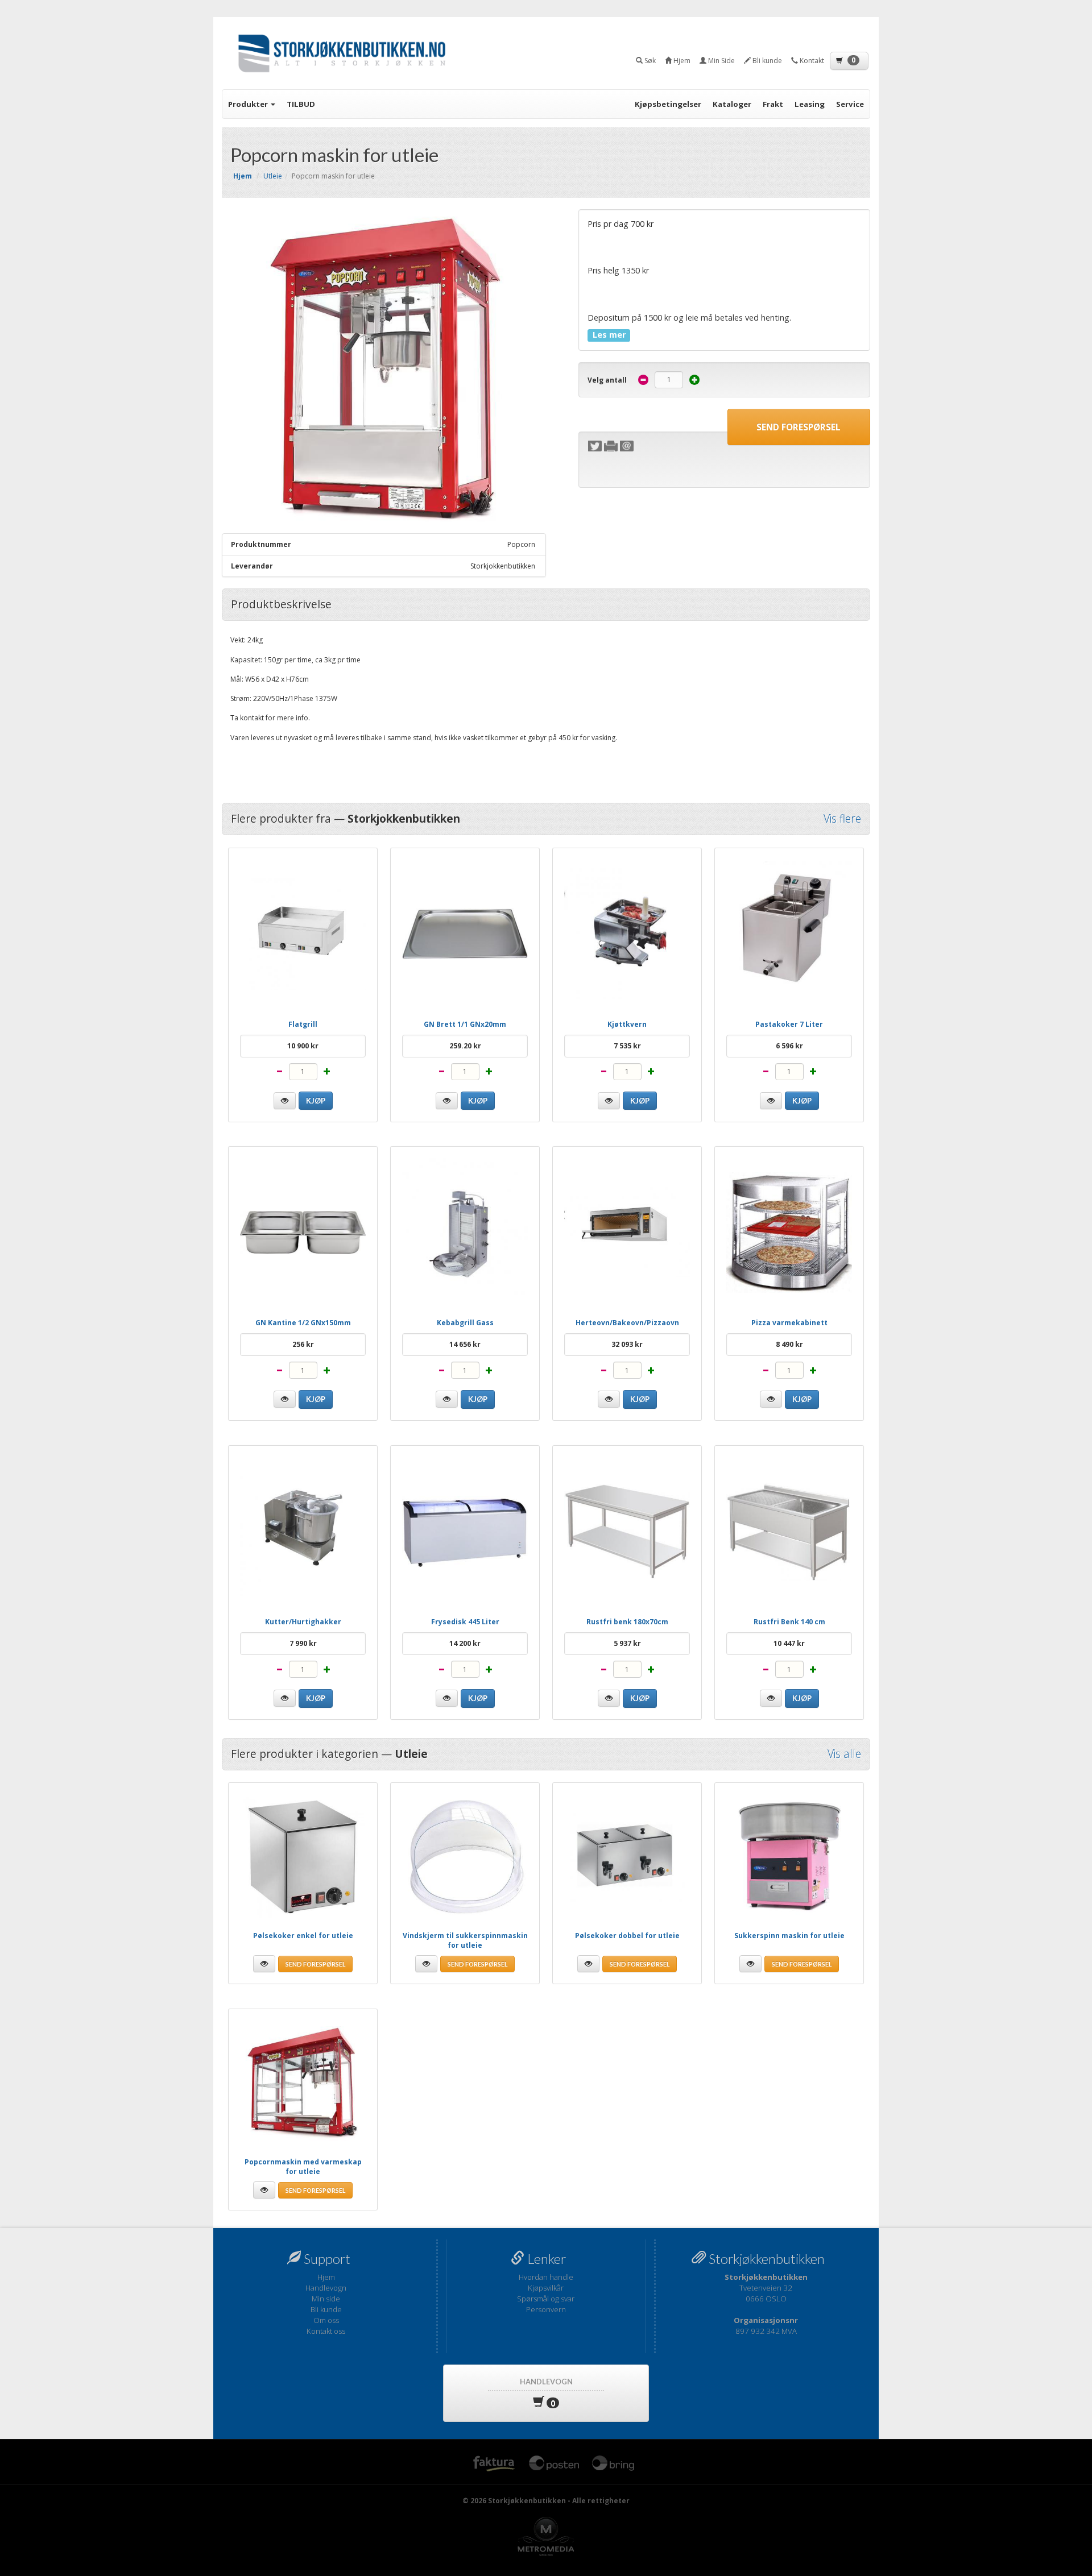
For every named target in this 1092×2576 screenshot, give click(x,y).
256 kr (303, 1344)
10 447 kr (789, 1643)
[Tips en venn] (626, 446)
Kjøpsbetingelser (668, 104)
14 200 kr (465, 1643)
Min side (326, 2299)
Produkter (249, 104)
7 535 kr (627, 1046)
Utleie (273, 176)
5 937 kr (627, 1643)
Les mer (609, 335)
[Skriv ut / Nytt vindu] (611, 446)
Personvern (546, 2309)
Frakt (773, 104)
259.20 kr (465, 1046)
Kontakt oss (326, 2331)
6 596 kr (789, 1046)
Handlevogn (326, 2288)
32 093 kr (627, 1344)
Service (850, 104)
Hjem (326, 2277)
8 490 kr (789, 1344)
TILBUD (301, 104)
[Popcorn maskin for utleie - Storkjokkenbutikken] (384, 371)
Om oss (326, 2320)
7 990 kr (303, 1643)
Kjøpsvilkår (546, 2288)
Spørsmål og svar (546, 2299)
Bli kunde (326, 2309)
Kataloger (732, 104)
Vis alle (844, 1754)
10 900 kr (303, 1046)
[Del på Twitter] (595, 446)
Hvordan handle (546, 2277)
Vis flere (842, 819)
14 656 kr (465, 1344)
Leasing (810, 104)
